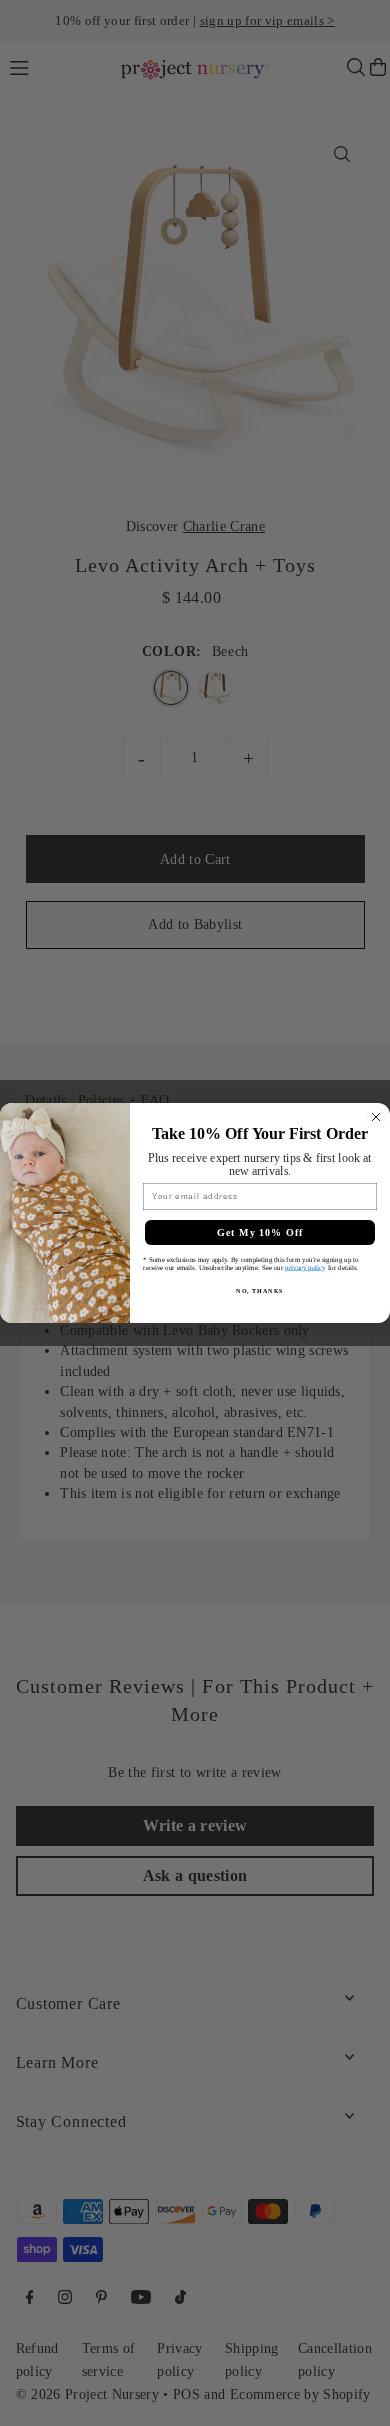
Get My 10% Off (260, 1232)
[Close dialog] (376, 1117)
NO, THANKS (260, 1290)
